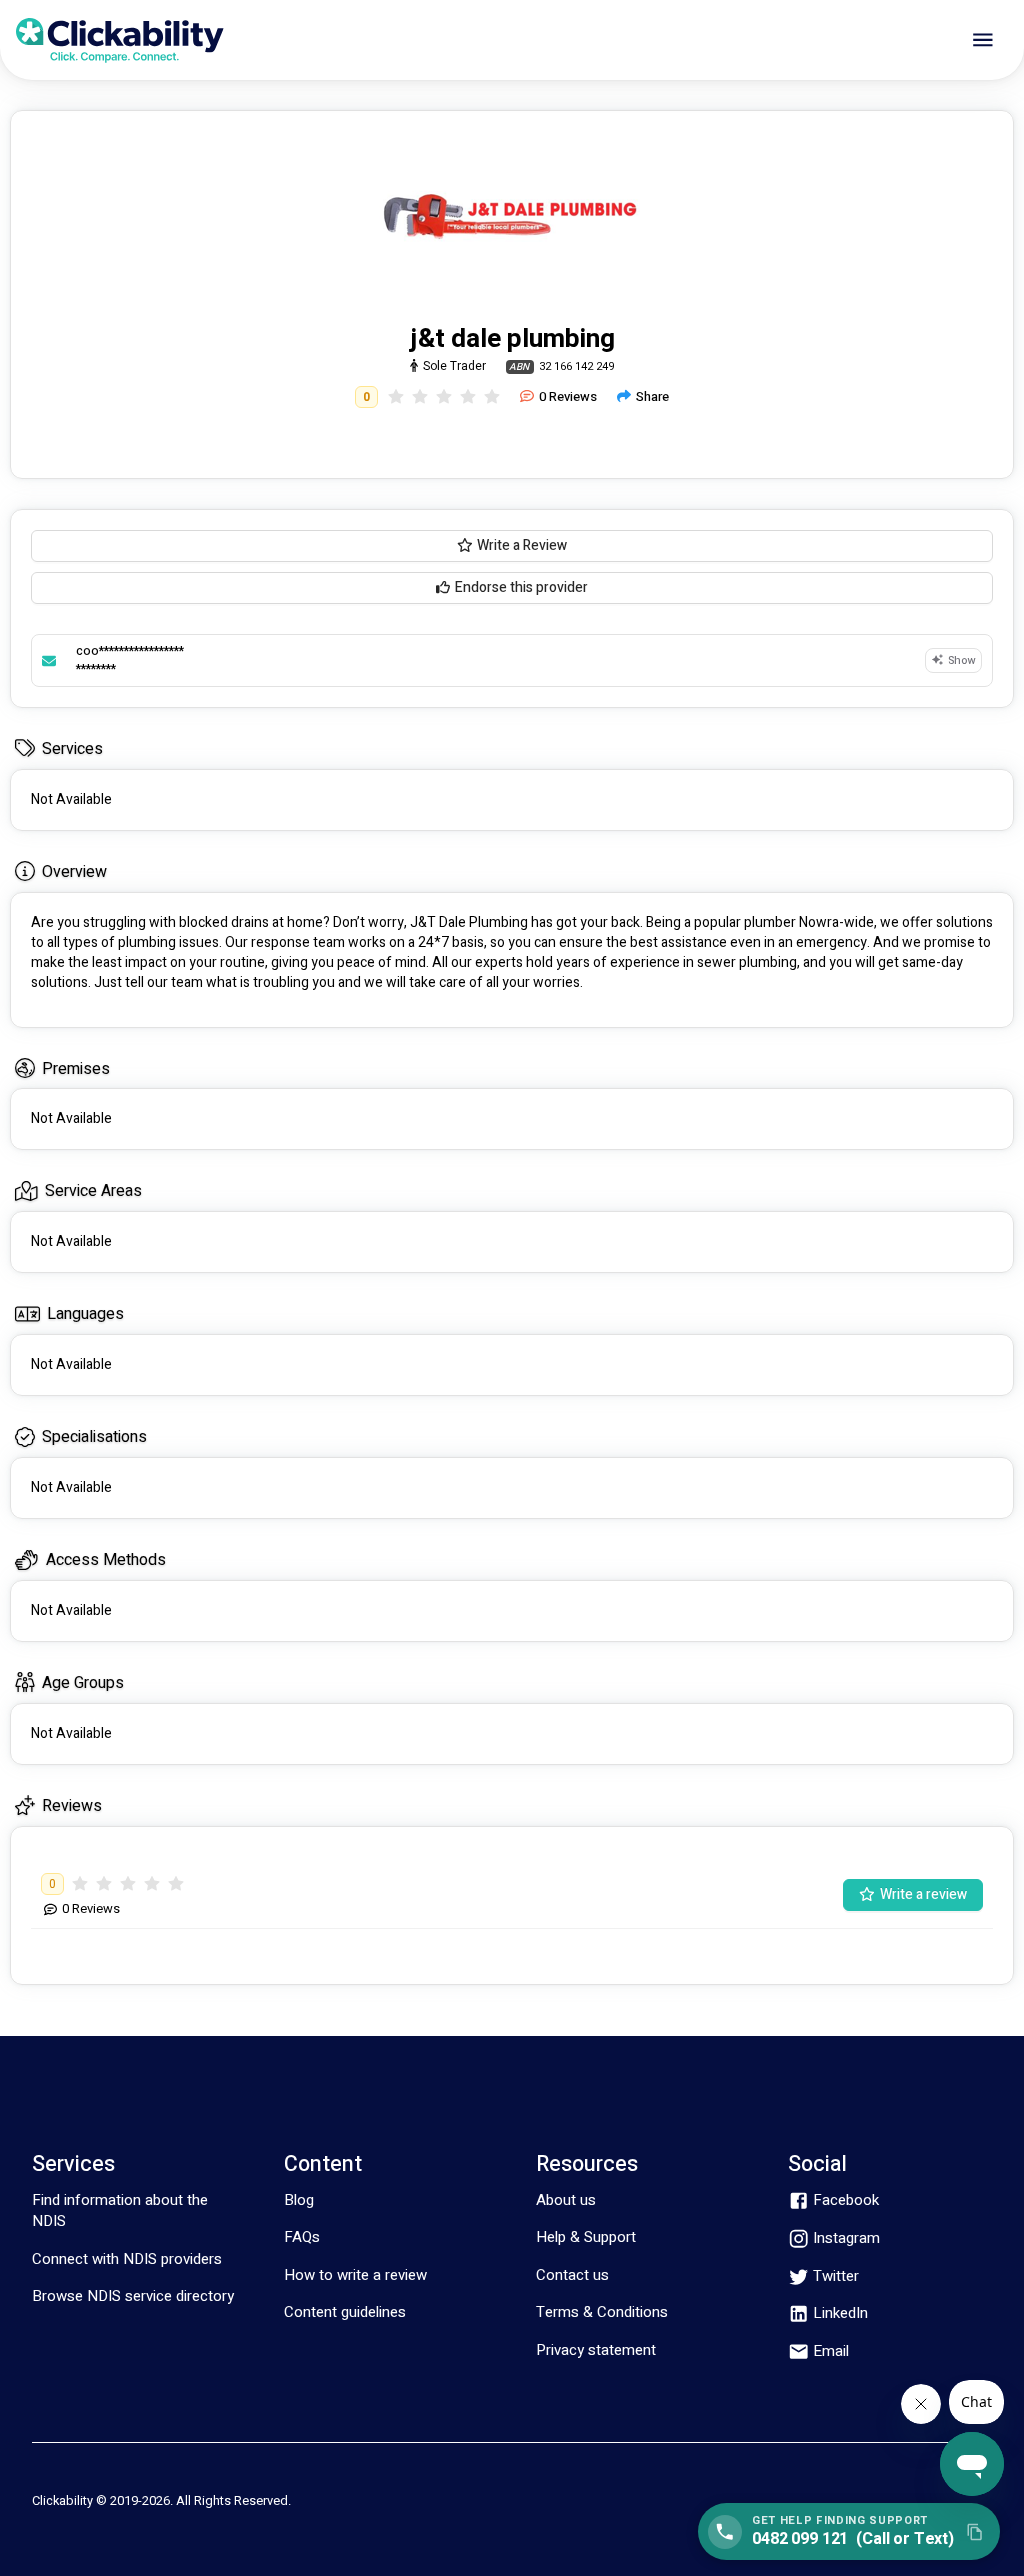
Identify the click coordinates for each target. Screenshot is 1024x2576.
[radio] (396, 397)
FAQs (302, 2237)
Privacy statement (596, 2350)
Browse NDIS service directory (133, 2296)
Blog (299, 2200)
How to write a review (355, 2275)
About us (566, 2200)
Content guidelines (345, 2312)
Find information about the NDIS (120, 2210)
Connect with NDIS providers (127, 2259)
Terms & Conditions (602, 2312)
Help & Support (586, 2237)
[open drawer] (983, 40)
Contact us (572, 2275)
